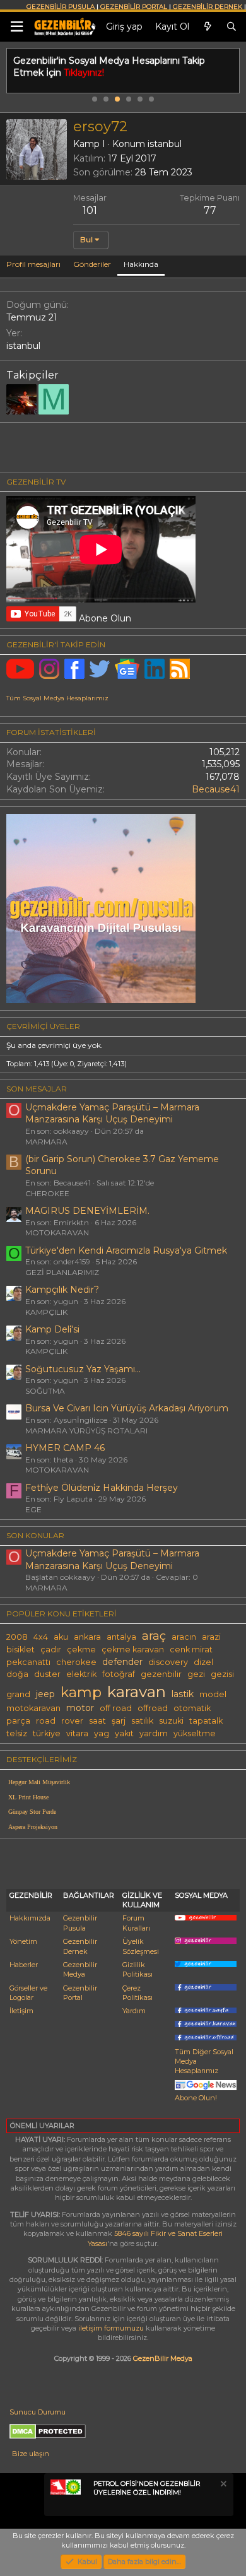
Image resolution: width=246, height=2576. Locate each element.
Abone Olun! (196, 2097)
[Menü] (16, 27)
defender (122, 1662)
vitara (77, 1733)
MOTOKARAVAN (57, 1232)
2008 (17, 1637)
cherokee (76, 1662)
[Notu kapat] (223, 2485)
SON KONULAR (35, 1535)
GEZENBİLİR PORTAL (134, 7)
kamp (81, 1692)
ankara (87, 1637)
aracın (184, 1637)
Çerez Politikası (138, 1993)
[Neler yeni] (208, 27)
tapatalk (206, 1721)
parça (18, 1721)
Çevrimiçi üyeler (43, 1026)
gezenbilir (161, 1674)
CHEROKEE (47, 1193)
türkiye (47, 1733)
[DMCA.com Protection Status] (48, 2437)
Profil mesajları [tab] (33, 264)
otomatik (192, 1708)
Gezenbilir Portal (80, 1993)
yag (102, 1733)
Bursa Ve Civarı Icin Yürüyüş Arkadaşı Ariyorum (127, 1408)
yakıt (124, 1733)
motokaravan (33, 1708)
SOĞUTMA (45, 1391)
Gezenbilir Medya (80, 1969)
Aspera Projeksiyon (33, 1827)
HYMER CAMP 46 (65, 1448)
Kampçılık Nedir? (62, 1290)
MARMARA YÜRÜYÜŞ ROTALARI (86, 1431)
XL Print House (28, 1797)
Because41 (216, 789)
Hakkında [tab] (141, 264)
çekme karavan (133, 1650)
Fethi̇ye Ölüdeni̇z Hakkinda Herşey (102, 1488)
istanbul (165, 144)
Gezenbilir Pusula (80, 1923)
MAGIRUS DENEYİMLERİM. (87, 1211)
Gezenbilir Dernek (80, 1946)
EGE (33, 1509)
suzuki (171, 1721)
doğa (17, 1674)
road (46, 1721)
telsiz (17, 1733)
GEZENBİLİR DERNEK (208, 7)
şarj (119, 1721)
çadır (51, 1650)
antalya (121, 1637)
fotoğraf (119, 1674)
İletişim (21, 2011)
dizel (203, 1662)
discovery (168, 1662)
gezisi (222, 1674)
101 (90, 210)
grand (18, 1694)
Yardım (134, 2011)
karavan (137, 1691)
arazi (211, 1637)
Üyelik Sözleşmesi (141, 1946)
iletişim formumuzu (111, 2328)
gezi (196, 1674)
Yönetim (23, 1941)
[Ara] (231, 27)
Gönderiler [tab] (92, 264)
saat (97, 1721)
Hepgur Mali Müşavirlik (39, 1782)
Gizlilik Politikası (138, 1969)
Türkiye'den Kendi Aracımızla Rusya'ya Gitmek (126, 1250)
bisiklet (20, 1650)
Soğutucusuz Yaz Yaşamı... (83, 1369)
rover (72, 1721)
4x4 (41, 1637)
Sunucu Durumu (38, 2412)
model (213, 1694)
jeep (45, 1694)
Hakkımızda (30, 1918)
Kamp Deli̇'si (52, 1329)
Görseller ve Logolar (28, 1993)
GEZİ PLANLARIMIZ (62, 1272)
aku (61, 1637)
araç (154, 1636)
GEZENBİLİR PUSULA (61, 7)
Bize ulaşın (31, 2454)
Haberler (24, 1965)
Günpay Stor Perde (32, 1812)
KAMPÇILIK (46, 1312)
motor (80, 1708)
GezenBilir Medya (163, 2358)
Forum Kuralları (136, 1923)
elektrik (81, 1674)
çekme (81, 1650)
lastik (183, 1694)
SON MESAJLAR (37, 1089)
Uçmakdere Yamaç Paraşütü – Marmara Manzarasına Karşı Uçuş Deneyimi (112, 1114)
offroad (153, 1708)
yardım (154, 1733)
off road (116, 1708)
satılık (142, 1721)
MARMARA (46, 1142)
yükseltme (195, 1733)
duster (47, 1674)
